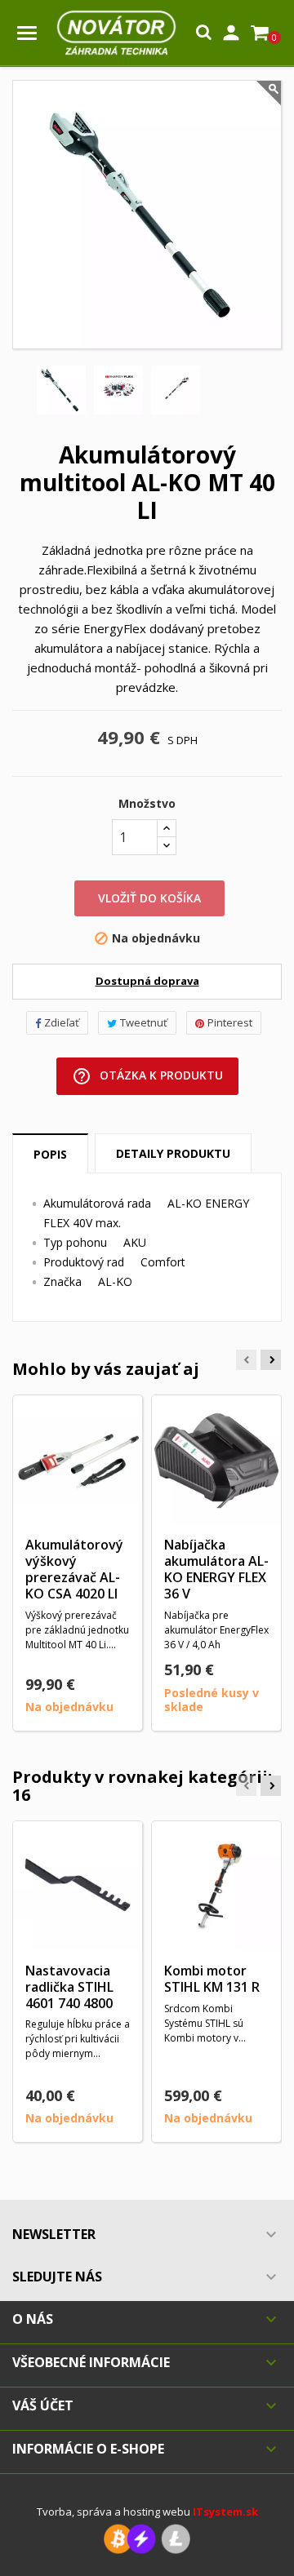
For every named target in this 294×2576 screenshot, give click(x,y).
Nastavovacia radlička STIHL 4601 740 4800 (69, 1987)
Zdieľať (62, 1022)
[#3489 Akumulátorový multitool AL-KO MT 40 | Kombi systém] (176, 390)
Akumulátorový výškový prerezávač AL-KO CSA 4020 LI (74, 1569)
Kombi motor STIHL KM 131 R (212, 1979)
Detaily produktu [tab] (173, 1153)
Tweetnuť (144, 1022)
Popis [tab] (50, 1154)
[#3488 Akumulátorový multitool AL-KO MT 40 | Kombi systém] (118, 390)
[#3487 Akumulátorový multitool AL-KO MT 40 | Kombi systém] (61, 390)
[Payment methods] (147, 2538)
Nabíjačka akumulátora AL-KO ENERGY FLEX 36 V (216, 1569)
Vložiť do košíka (149, 898)
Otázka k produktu (147, 1076)
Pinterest (230, 1022)
